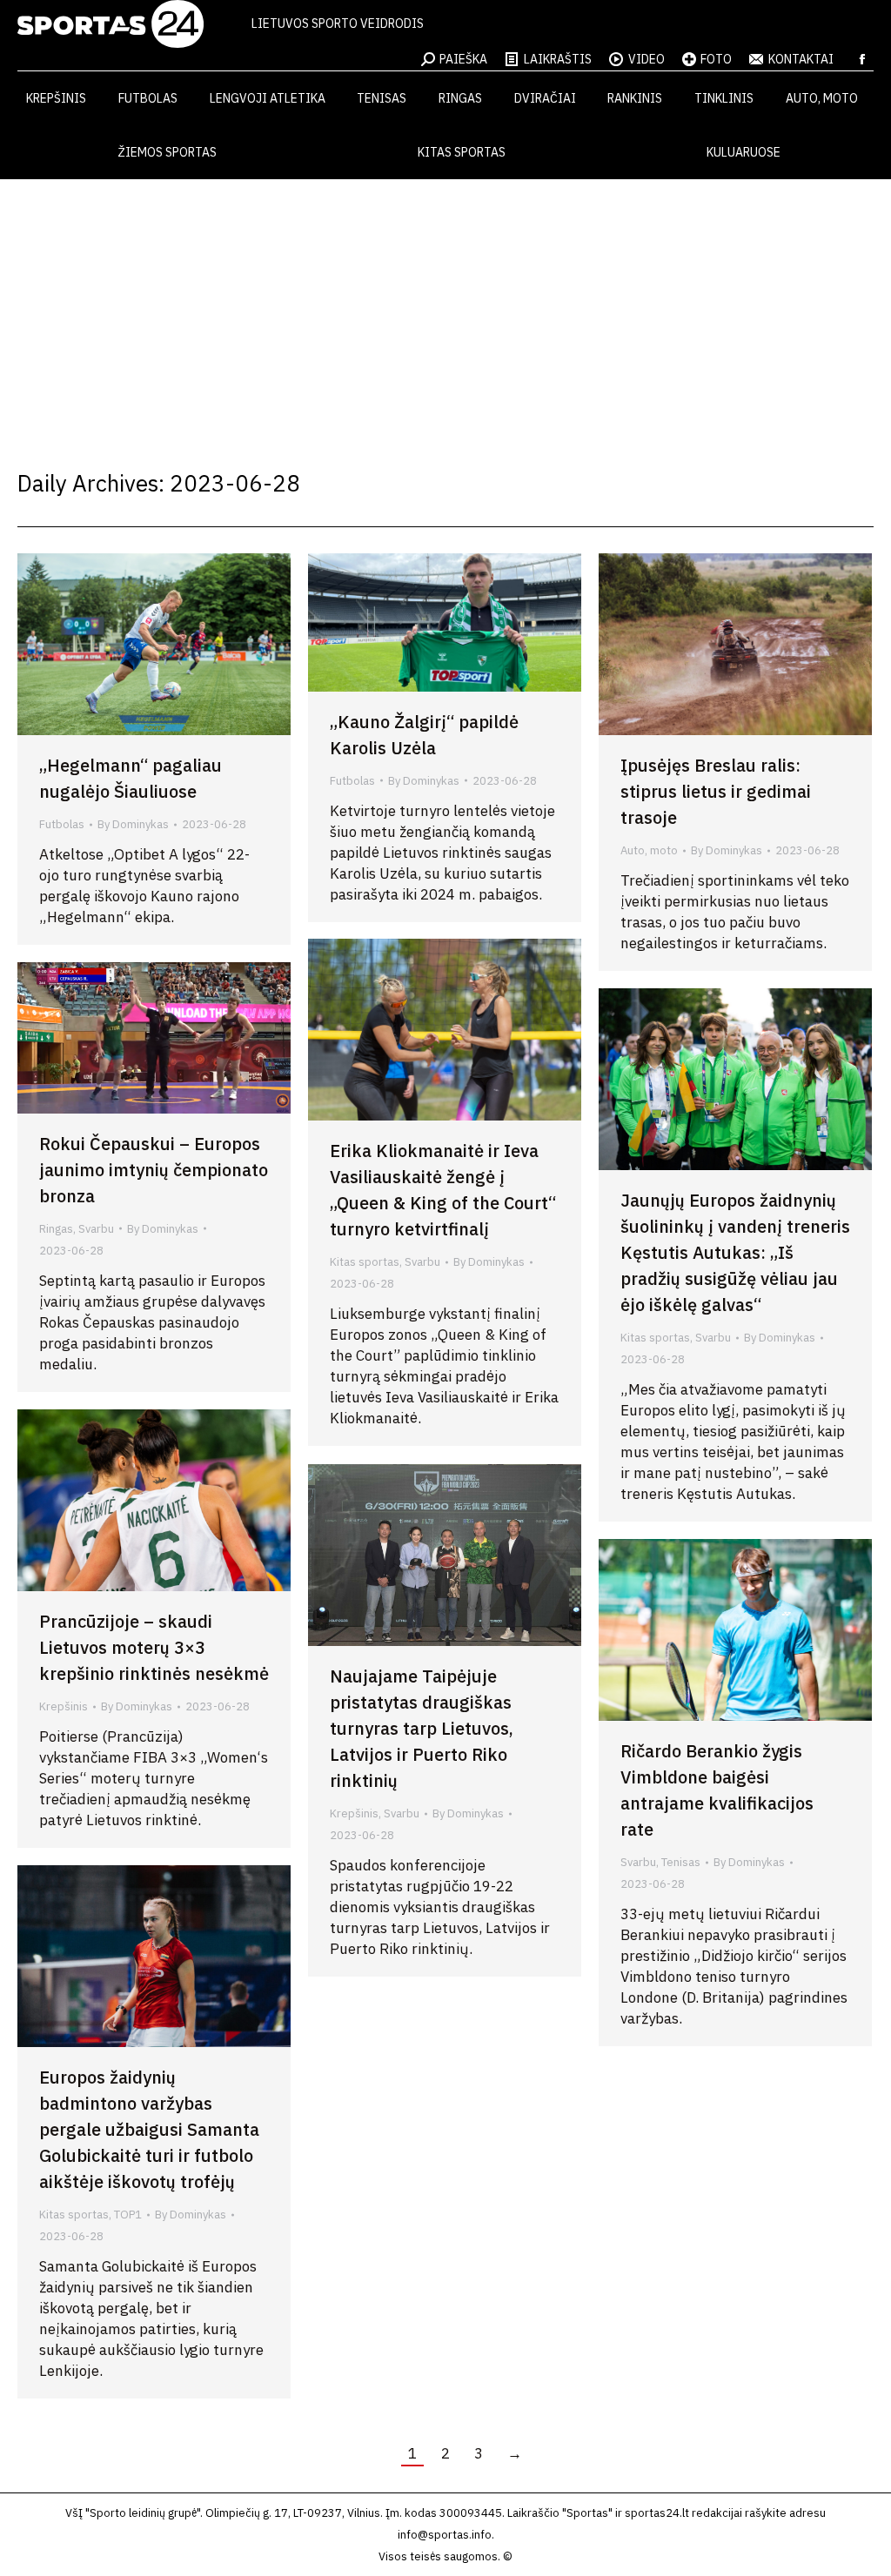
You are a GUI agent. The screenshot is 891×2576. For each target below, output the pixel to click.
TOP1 (128, 2215)
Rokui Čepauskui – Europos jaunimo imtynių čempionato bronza (154, 1170)
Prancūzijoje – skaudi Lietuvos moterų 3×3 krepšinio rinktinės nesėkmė (154, 1647)
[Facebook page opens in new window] (862, 59)
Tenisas (681, 1862)
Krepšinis (64, 1706)
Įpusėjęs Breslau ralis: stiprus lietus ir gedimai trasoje (716, 791)
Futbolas (62, 824)
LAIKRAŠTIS (558, 59)
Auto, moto (649, 850)
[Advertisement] (445, 310)
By (133, 824)
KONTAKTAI (801, 59)
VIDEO (646, 59)
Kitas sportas (365, 1262)
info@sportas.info (445, 2535)
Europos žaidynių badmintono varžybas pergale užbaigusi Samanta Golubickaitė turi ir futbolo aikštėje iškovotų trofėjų (149, 2129)
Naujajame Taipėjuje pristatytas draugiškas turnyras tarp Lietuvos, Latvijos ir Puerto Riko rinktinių (422, 1728)
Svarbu (422, 1262)
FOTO (716, 59)
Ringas (56, 1229)
